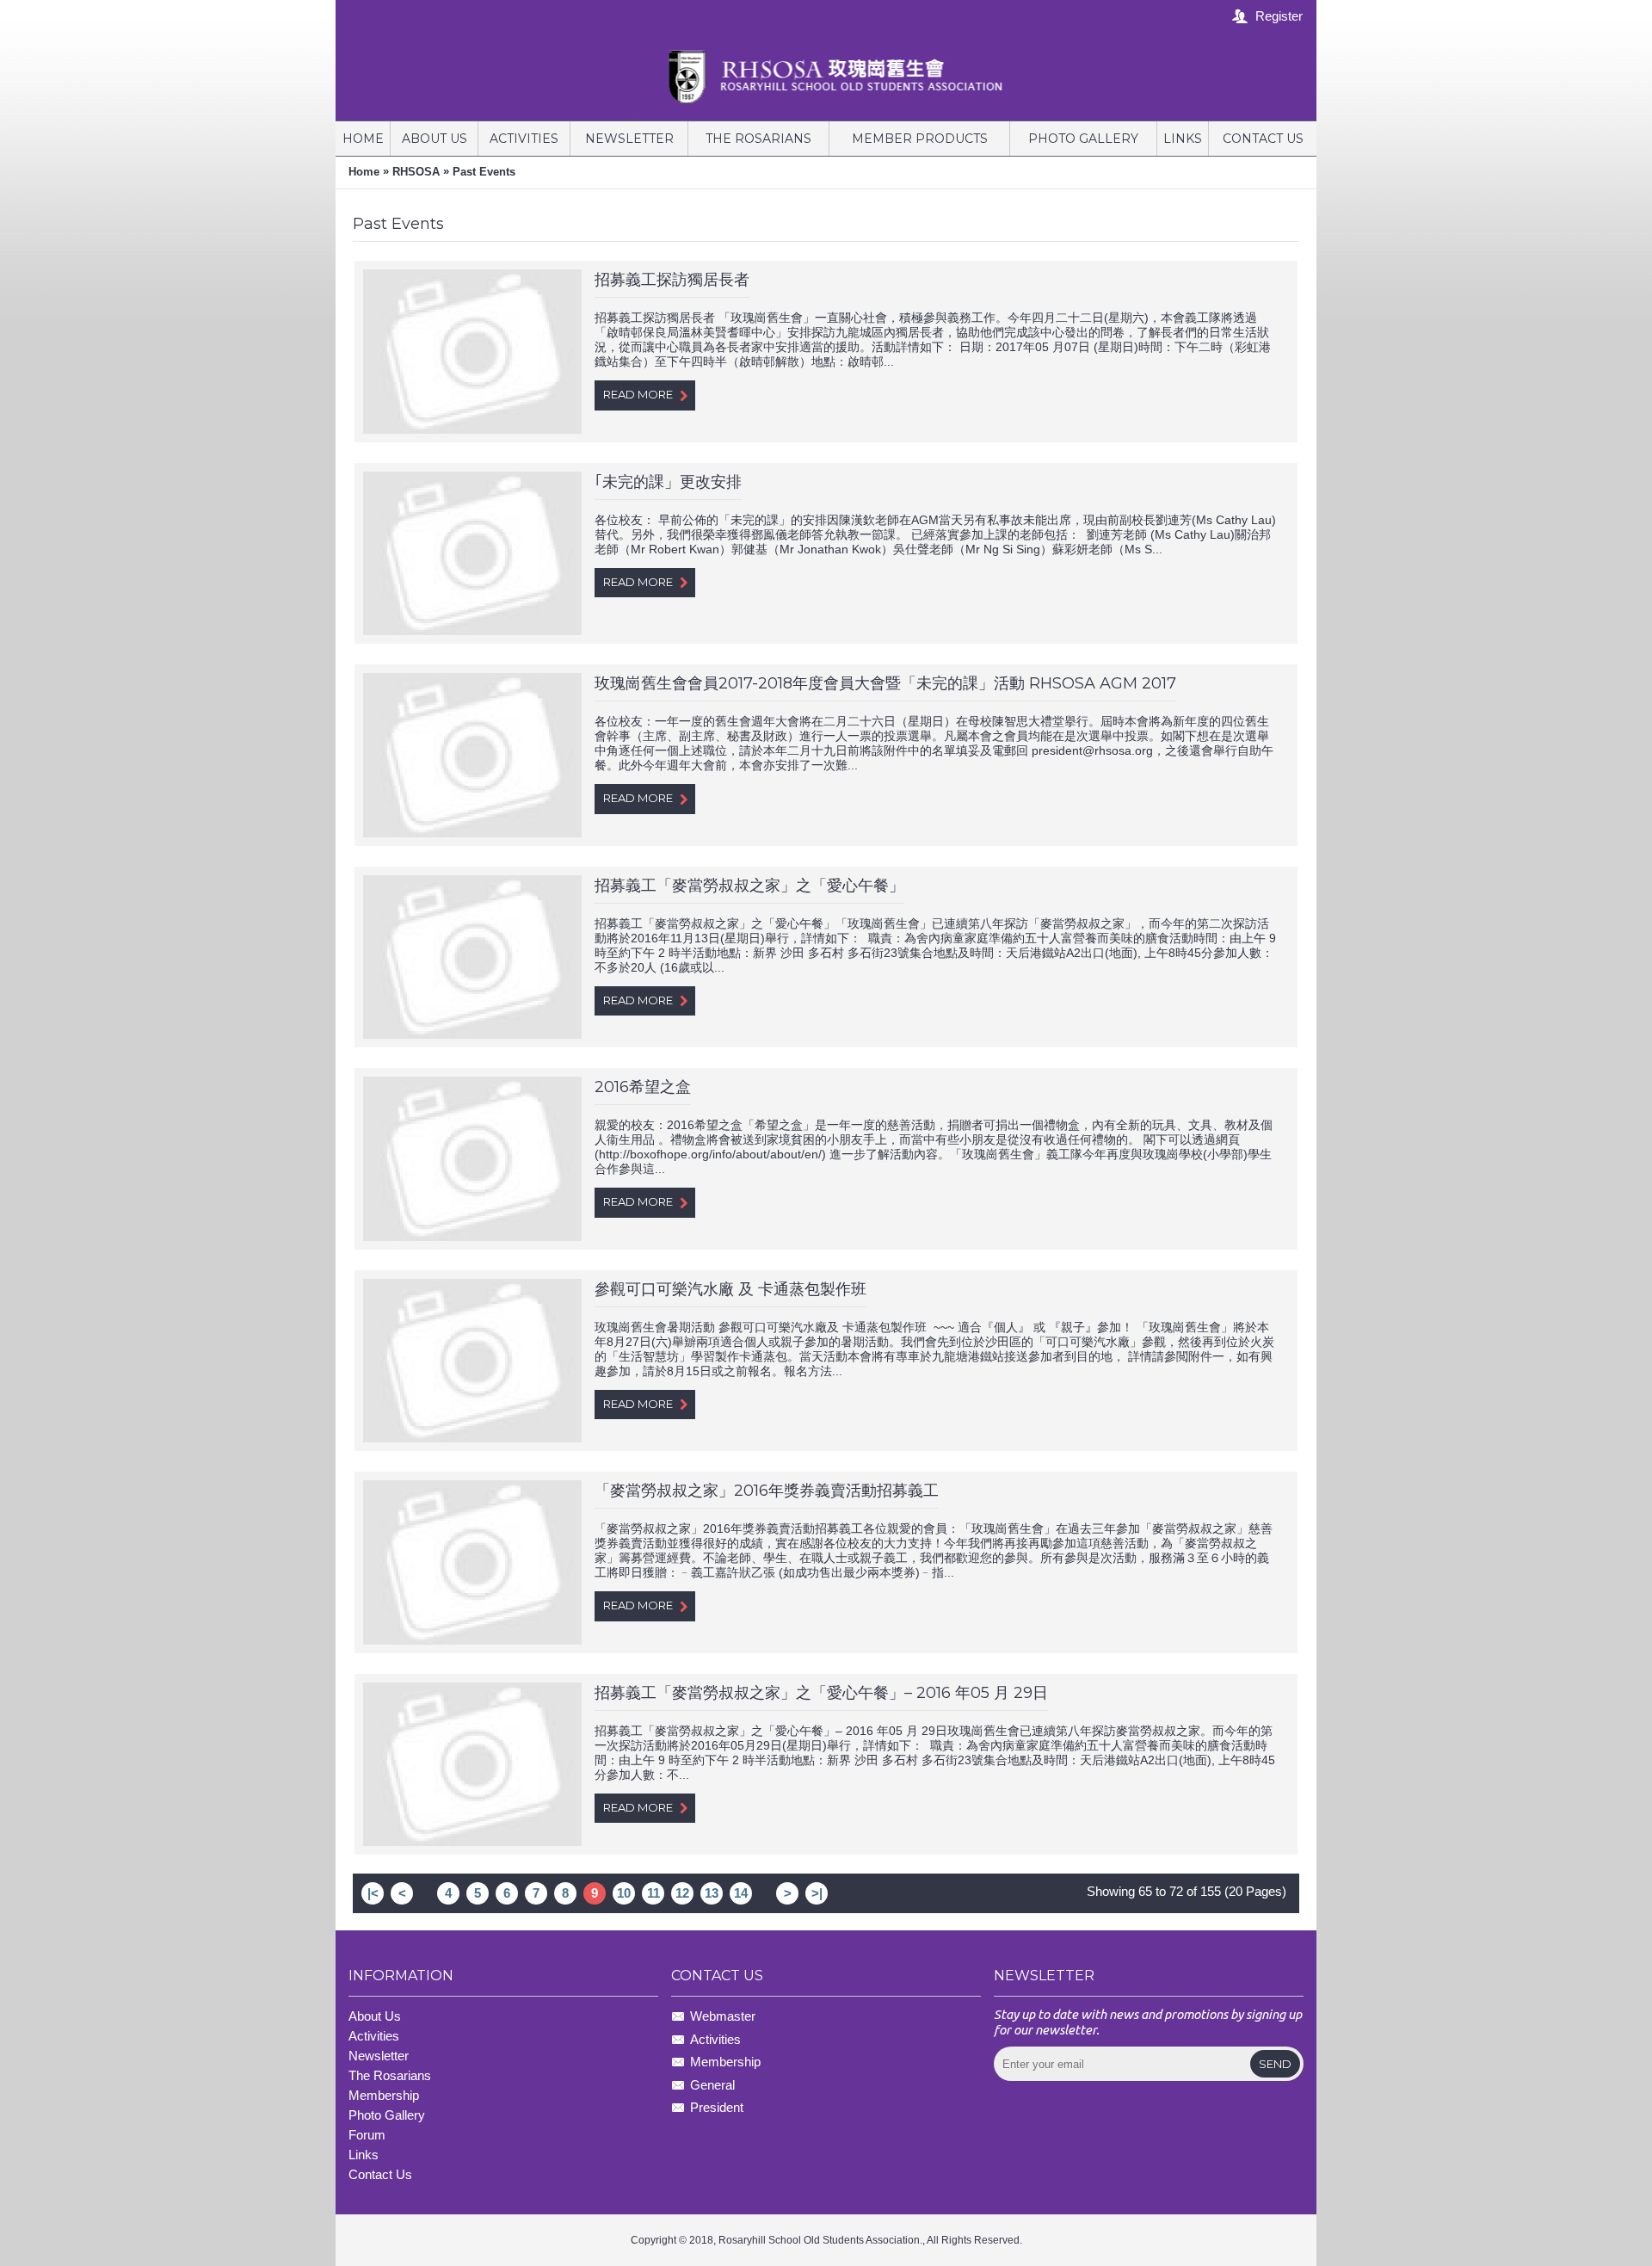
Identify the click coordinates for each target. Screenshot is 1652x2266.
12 (682, 1893)
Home (364, 172)
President (717, 2107)
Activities (374, 2036)
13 (712, 1893)
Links (364, 2155)
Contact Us (380, 2174)
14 (741, 1893)
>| (817, 1893)
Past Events (484, 172)
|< (373, 1893)
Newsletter (379, 2056)
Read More (638, 394)
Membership (725, 2062)
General (712, 2085)
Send (1275, 2064)
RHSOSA (416, 172)
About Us (375, 2016)
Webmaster (723, 2017)
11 (653, 1893)
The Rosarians (390, 2075)
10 (624, 1893)
